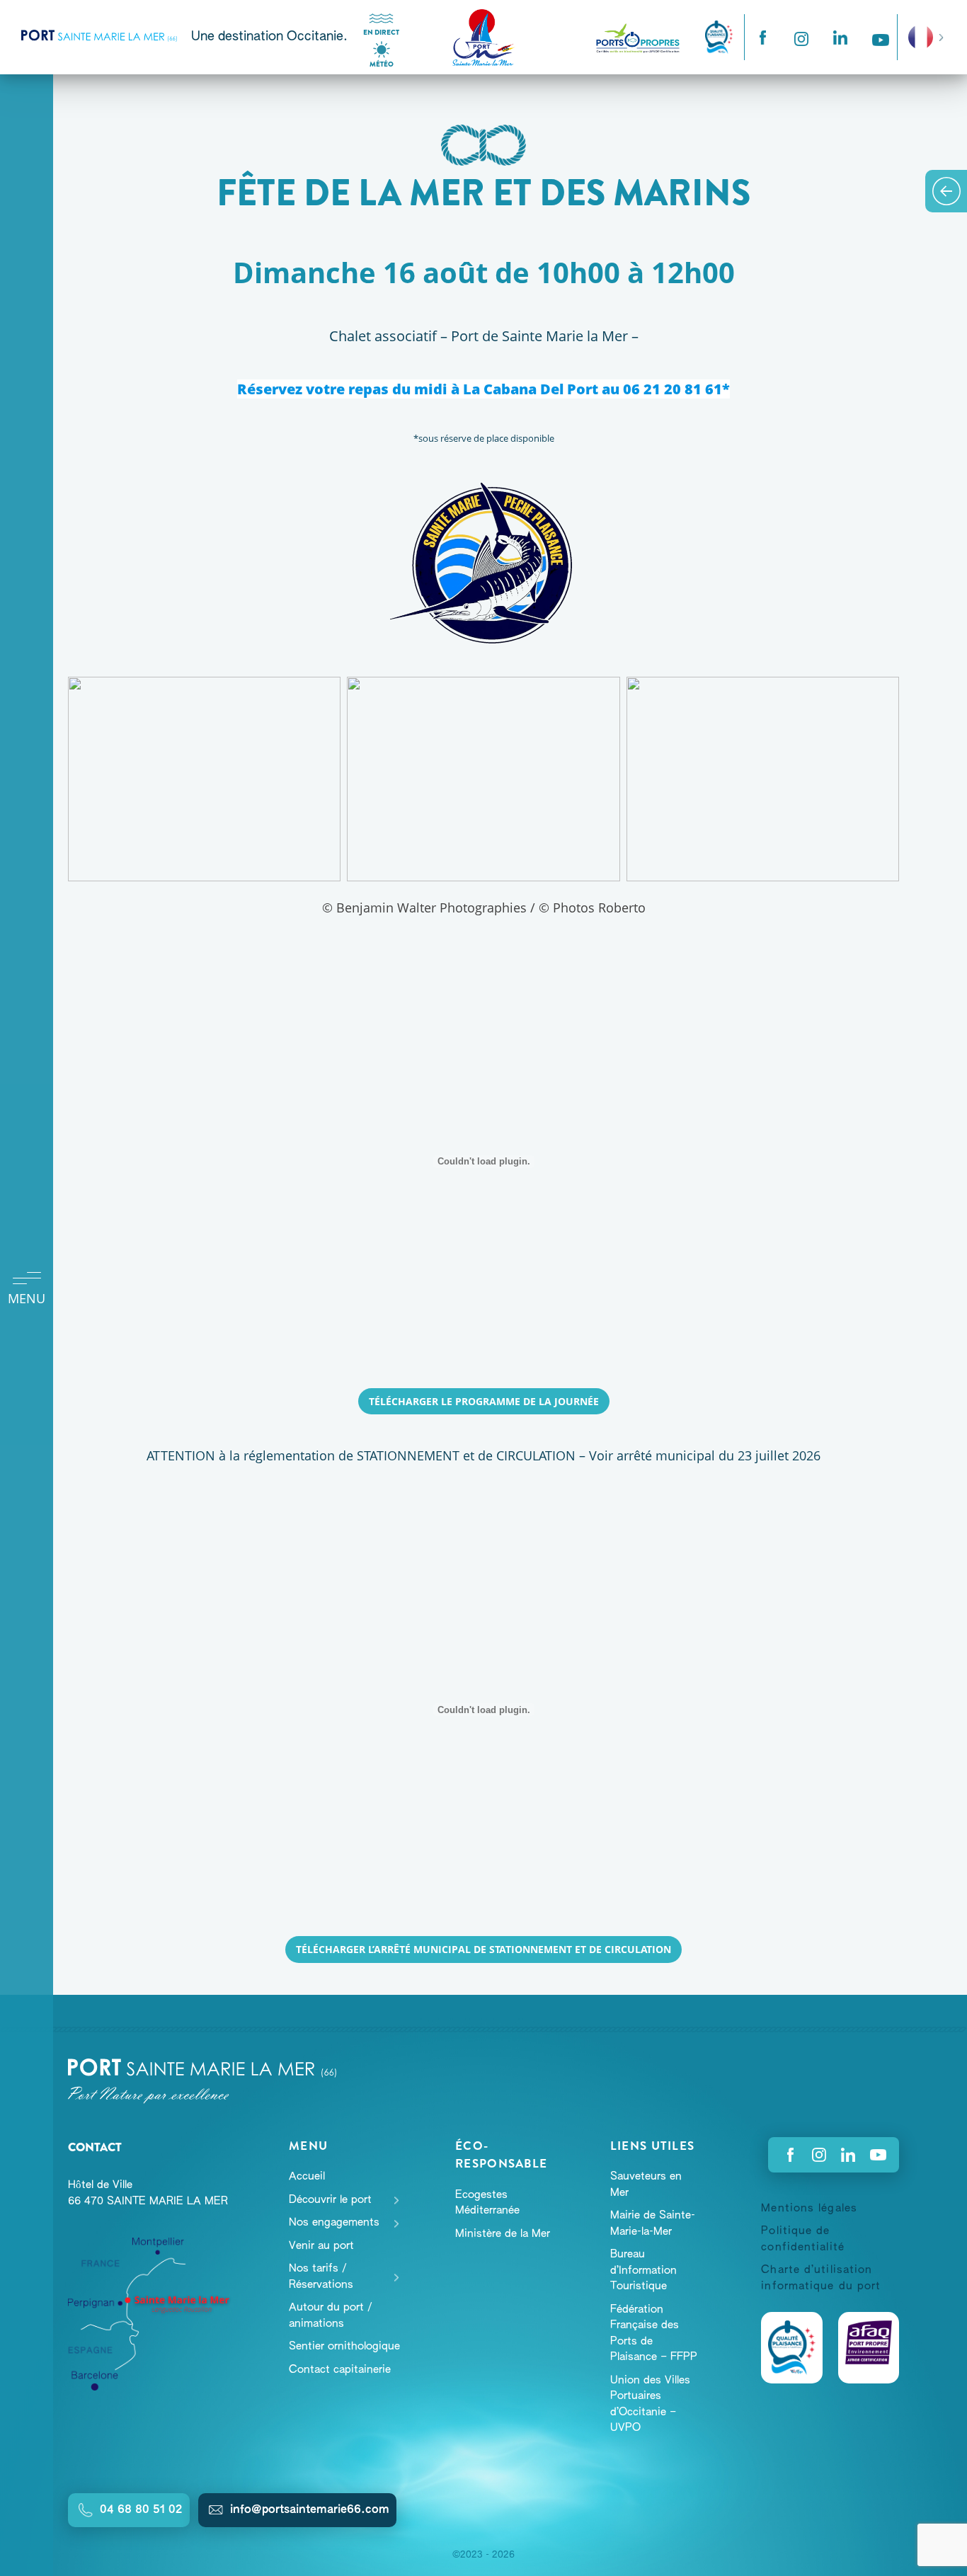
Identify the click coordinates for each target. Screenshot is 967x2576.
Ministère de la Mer (503, 2234)
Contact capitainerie (340, 2370)
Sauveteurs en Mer (646, 2185)
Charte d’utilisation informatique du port (821, 2278)
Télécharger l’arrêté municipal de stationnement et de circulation (483, 1949)
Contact (95, 2147)
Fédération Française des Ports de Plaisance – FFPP (654, 2334)
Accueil (307, 2176)
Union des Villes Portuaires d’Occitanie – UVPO (650, 2404)
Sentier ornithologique (344, 2346)
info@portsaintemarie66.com (310, 2510)
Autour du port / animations (331, 2315)
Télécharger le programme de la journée (484, 1401)
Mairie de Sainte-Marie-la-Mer (653, 2223)
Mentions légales (809, 2208)
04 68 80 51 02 (141, 2510)
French (921, 28)
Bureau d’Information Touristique (643, 2270)
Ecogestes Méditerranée (487, 2203)
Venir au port (321, 2246)
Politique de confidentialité (803, 2239)
